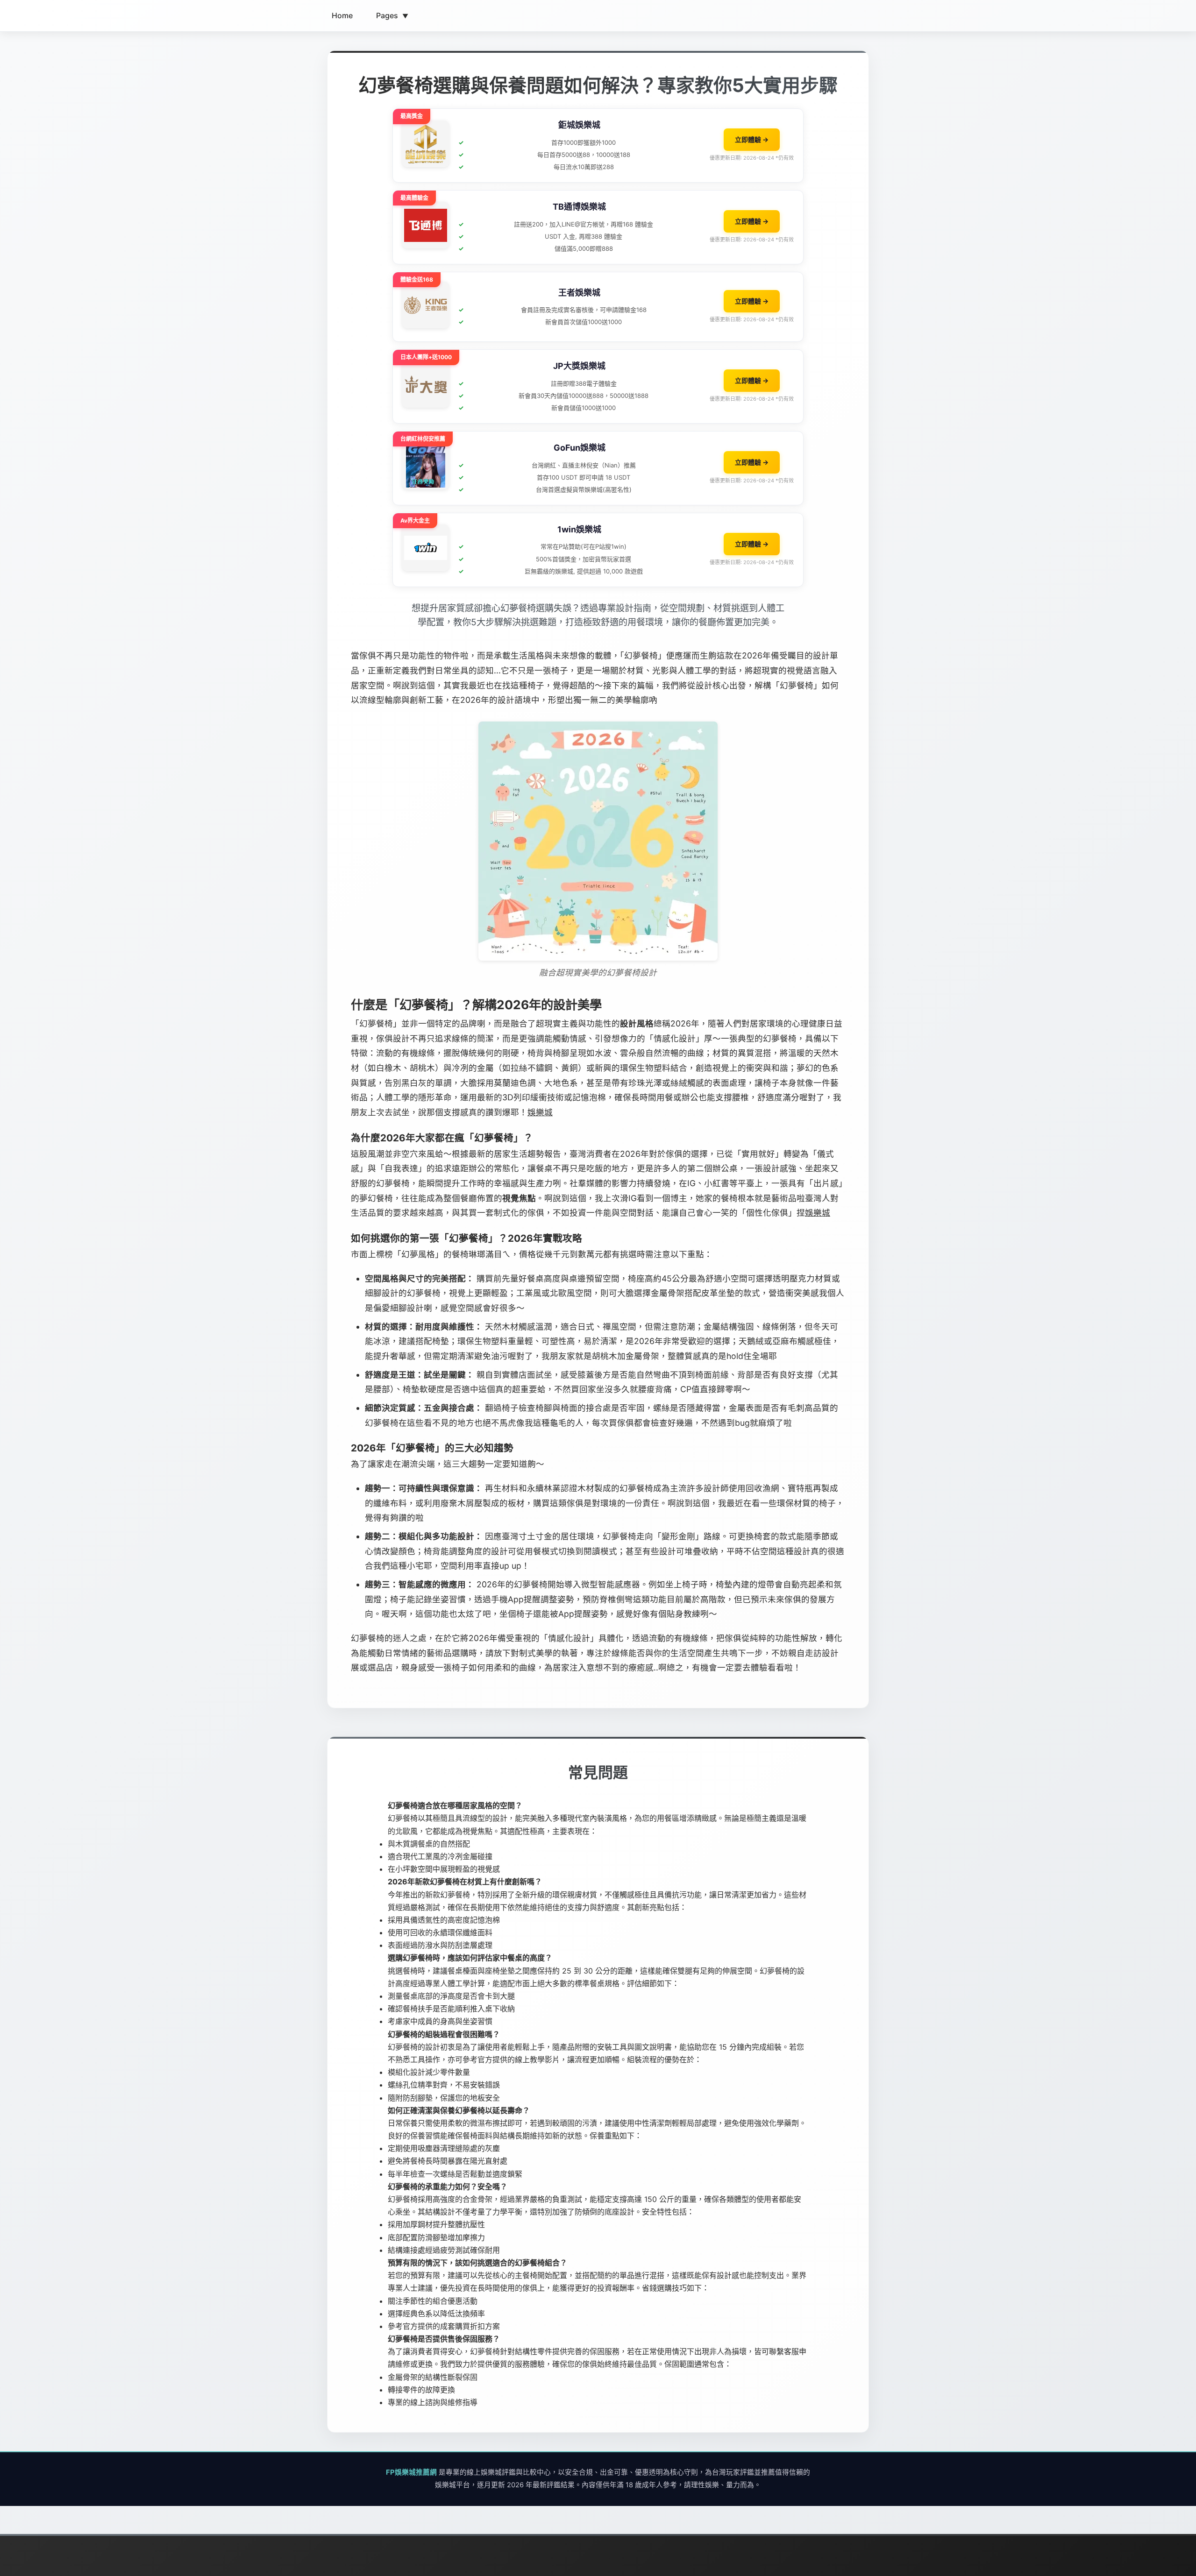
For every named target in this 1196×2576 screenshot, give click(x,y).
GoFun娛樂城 (580, 448)
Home (342, 15)
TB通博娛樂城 (579, 207)
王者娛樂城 (579, 293)
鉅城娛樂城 (579, 125)
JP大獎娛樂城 (579, 366)
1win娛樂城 (579, 529)
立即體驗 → (752, 139)
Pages (392, 15)
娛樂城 (540, 1112)
